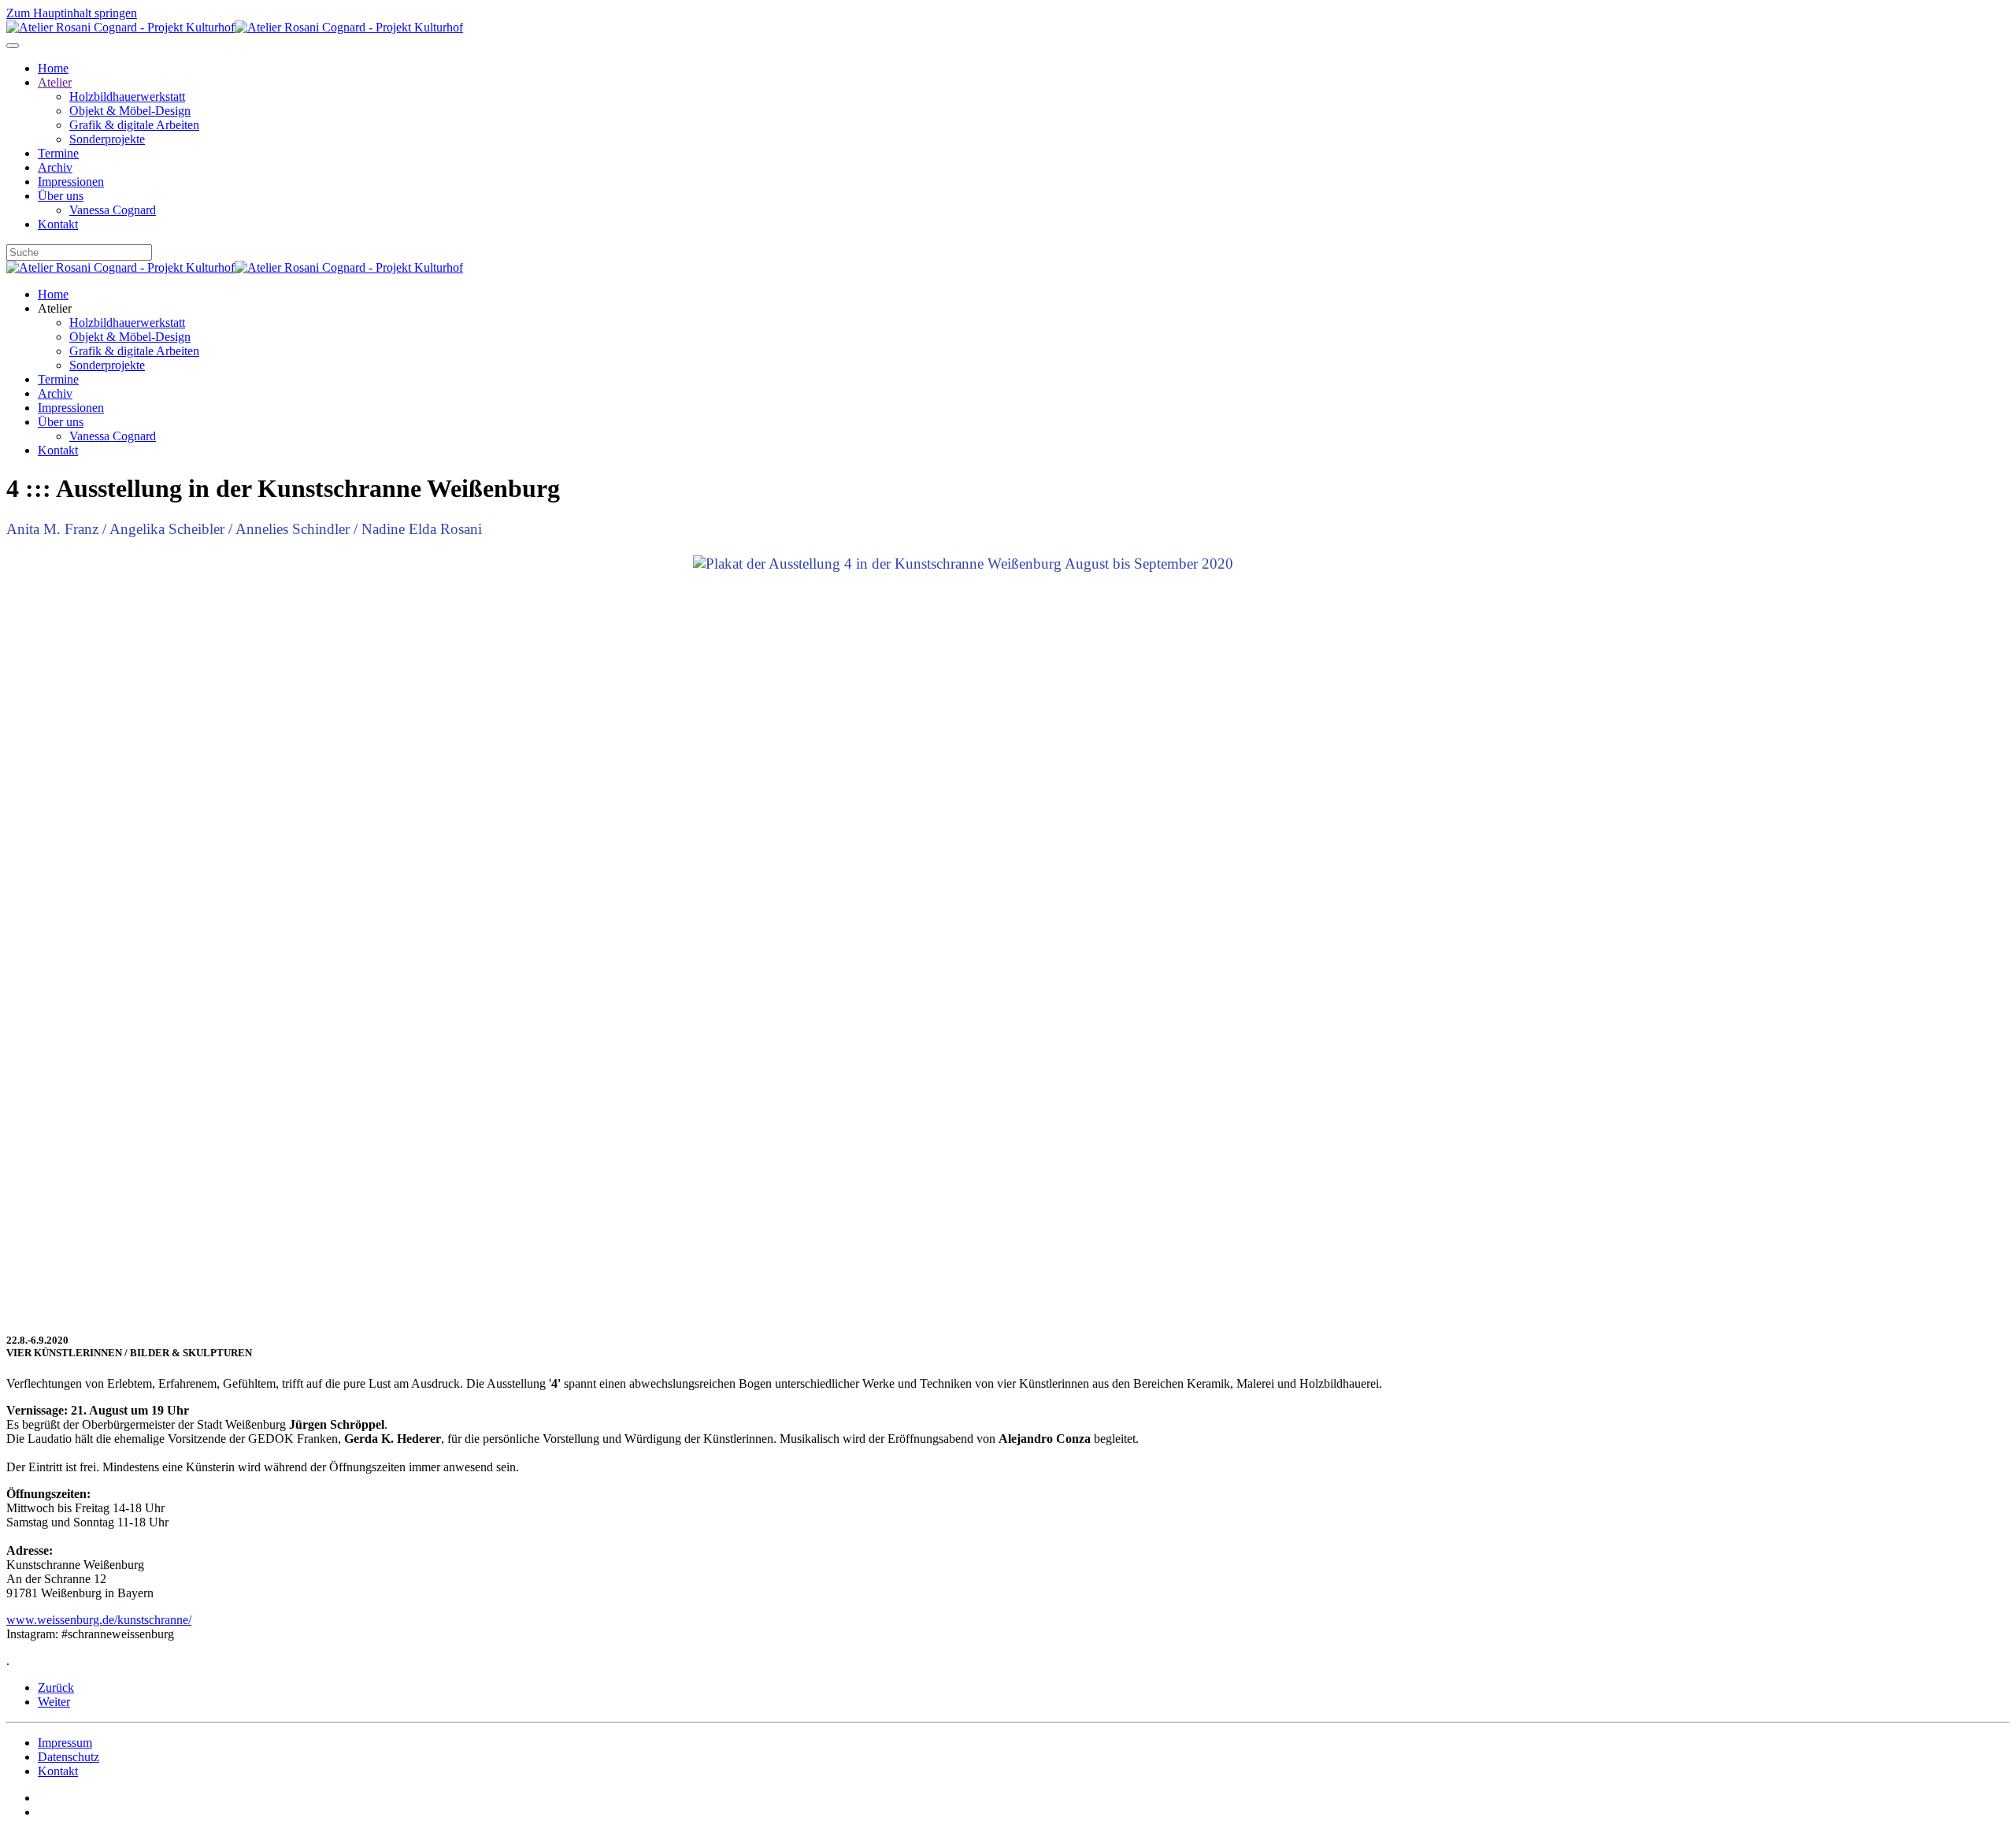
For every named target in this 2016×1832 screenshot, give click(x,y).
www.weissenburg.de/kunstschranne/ (99, 1620)
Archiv (55, 167)
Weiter (54, 1702)
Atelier (55, 82)
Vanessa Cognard (113, 210)
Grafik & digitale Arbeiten (134, 125)
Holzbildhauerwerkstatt (127, 96)
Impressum (65, 1743)
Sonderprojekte (107, 139)
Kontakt (58, 224)
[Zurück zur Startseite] (235, 27)
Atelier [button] (55, 308)
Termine (58, 153)
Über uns (61, 196)
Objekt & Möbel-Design (130, 111)
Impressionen (71, 182)
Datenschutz (69, 1757)
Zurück (56, 1687)
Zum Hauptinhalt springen (72, 13)
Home (53, 68)
